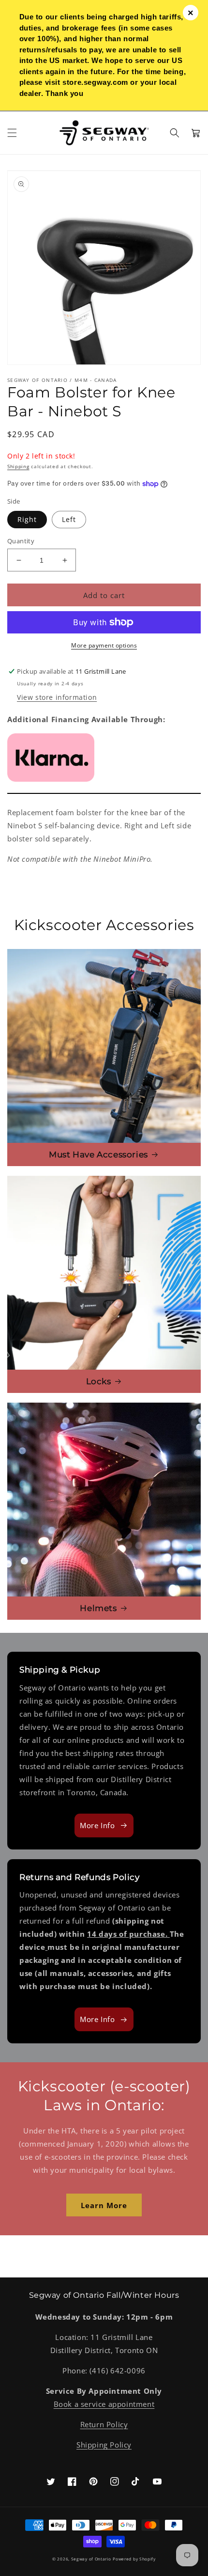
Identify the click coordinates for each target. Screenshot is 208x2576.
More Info (97, 1825)
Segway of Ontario (91, 2559)
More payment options (104, 645)
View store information (57, 697)
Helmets (98, 1608)
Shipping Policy (104, 2445)
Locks (99, 1381)
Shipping (18, 466)
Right (27, 519)
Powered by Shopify (134, 2559)
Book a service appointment (104, 2404)
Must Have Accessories (98, 1154)
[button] (12, 133)
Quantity (21, 541)
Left (69, 519)
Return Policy (104, 2424)
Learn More (104, 2205)
